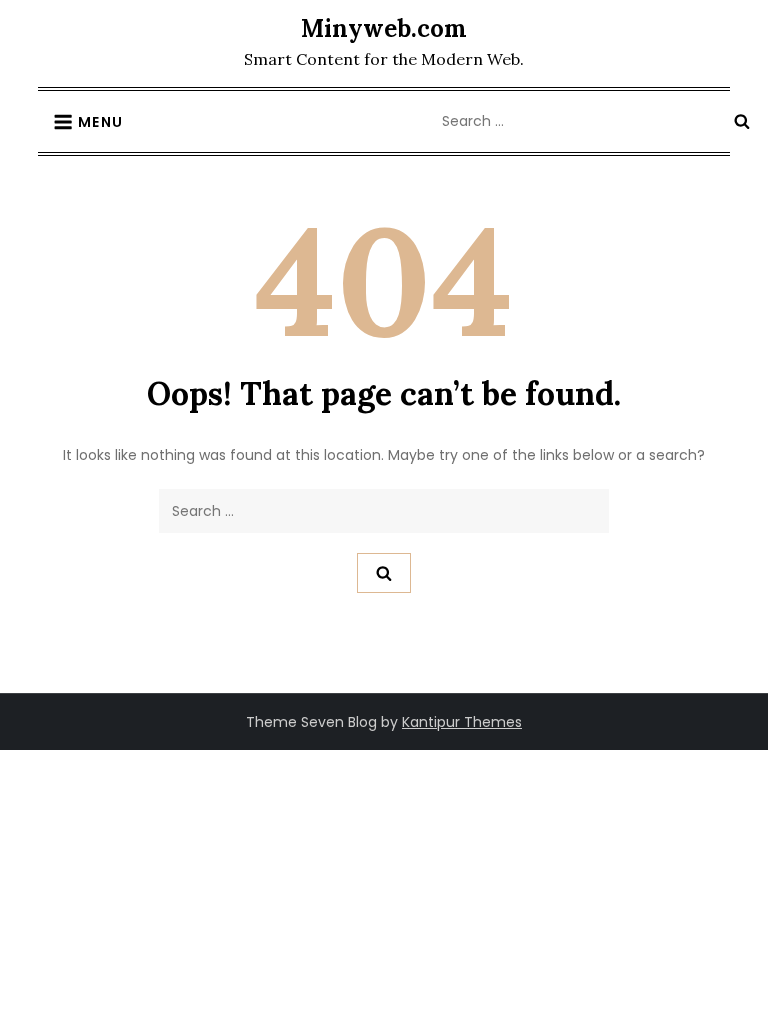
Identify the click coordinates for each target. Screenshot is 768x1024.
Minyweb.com (384, 28)
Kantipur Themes (462, 722)
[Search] (742, 121)
